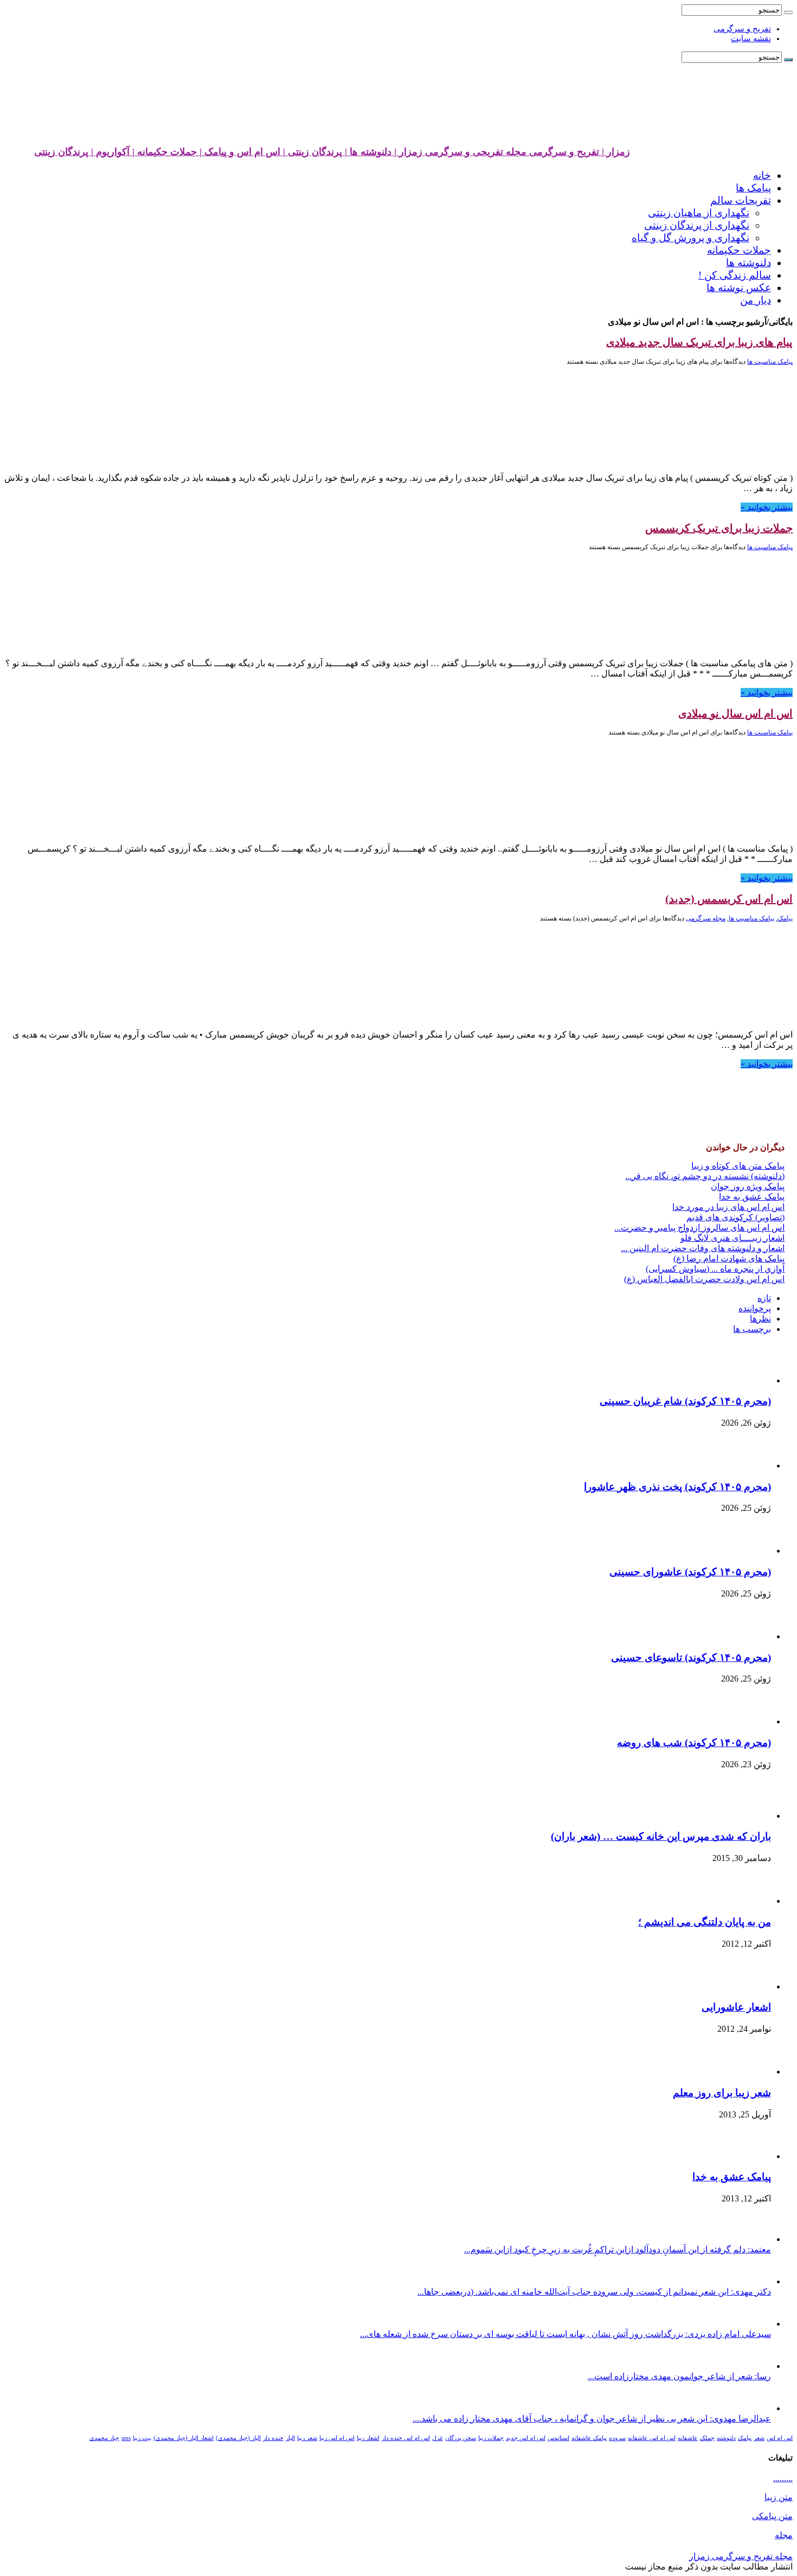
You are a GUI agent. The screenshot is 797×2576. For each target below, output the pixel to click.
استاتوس (558, 2438)
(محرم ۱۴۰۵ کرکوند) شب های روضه (694, 1743)
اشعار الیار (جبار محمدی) (184, 2438)
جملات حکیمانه (739, 250)
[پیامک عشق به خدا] (741, 2156)
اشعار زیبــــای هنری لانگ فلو (732, 1238)
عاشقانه (688, 2438)
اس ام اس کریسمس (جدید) (729, 899)
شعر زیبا (307, 2438)
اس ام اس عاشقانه (652, 2438)
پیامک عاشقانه (589, 2438)
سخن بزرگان (461, 2438)
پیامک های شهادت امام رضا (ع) (729, 1258)
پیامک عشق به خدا (752, 1197)
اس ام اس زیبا (337, 2438)
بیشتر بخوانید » (767, 507)
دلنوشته (726, 2438)
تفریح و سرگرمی (742, 29)
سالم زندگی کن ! (735, 275)
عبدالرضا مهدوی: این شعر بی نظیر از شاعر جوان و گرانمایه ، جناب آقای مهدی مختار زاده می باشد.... (592, 2419)
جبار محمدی (104, 2438)
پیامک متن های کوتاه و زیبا (738, 1166)
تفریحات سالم (741, 200)
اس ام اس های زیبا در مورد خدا (728, 1207)
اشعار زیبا (368, 2438)
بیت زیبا (142, 2438)
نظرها (760, 1319)
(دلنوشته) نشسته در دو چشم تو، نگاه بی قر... (705, 1176)
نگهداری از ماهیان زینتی (699, 213)
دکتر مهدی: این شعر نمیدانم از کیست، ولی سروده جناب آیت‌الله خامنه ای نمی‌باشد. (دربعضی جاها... (594, 2292)
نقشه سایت (751, 38)
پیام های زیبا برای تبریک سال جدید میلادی (699, 342)
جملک (707, 2438)
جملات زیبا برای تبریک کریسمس (719, 528)
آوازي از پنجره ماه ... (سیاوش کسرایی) (715, 1269)
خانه (762, 175)
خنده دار (273, 2438)
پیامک (785, 918)
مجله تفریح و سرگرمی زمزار (741, 2556)
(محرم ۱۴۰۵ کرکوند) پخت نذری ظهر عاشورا (677, 1487)
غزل (438, 2438)
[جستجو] (788, 12)
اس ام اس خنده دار (406, 2438)
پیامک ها (753, 188)
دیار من (756, 300)
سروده (617, 2438)
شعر (759, 2438)
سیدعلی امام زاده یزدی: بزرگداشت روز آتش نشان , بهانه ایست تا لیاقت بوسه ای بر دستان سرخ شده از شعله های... (565, 2334)
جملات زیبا (491, 2438)
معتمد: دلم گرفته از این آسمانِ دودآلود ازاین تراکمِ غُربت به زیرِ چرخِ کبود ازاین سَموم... (618, 2249)
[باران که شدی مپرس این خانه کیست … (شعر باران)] (741, 1816)
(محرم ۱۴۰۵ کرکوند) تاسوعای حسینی (691, 1657)
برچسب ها (752, 1329)
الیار (290, 2438)
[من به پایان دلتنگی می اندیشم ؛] (746, 1901)
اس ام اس (780, 2438)
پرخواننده (755, 1308)
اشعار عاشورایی (736, 2007)
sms (126, 2438)
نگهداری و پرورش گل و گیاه (690, 238)
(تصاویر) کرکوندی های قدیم (735, 1217)
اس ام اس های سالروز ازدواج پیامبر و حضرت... (699, 1228)
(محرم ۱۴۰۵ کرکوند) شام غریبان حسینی (685, 1401)
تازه (764, 1298)
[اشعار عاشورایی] (741, 1986)
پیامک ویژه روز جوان (748, 1186)
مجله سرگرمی (706, 918)
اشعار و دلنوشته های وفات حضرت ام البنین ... (703, 1248)
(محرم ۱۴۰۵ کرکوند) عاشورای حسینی (690, 1572)
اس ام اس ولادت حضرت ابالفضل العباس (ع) (704, 1279)
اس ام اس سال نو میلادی (735, 713)
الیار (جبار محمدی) (238, 2438)
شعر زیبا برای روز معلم (722, 2093)
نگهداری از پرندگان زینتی (697, 225)
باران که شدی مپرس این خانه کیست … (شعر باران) (661, 1836)
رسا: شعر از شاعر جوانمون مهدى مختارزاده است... (679, 2376)
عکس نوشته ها (739, 288)
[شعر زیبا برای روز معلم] (744, 2072)
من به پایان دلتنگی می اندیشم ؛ (705, 1922)
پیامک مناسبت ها (770, 362)
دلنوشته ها (748, 263)
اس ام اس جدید (526, 2438)
